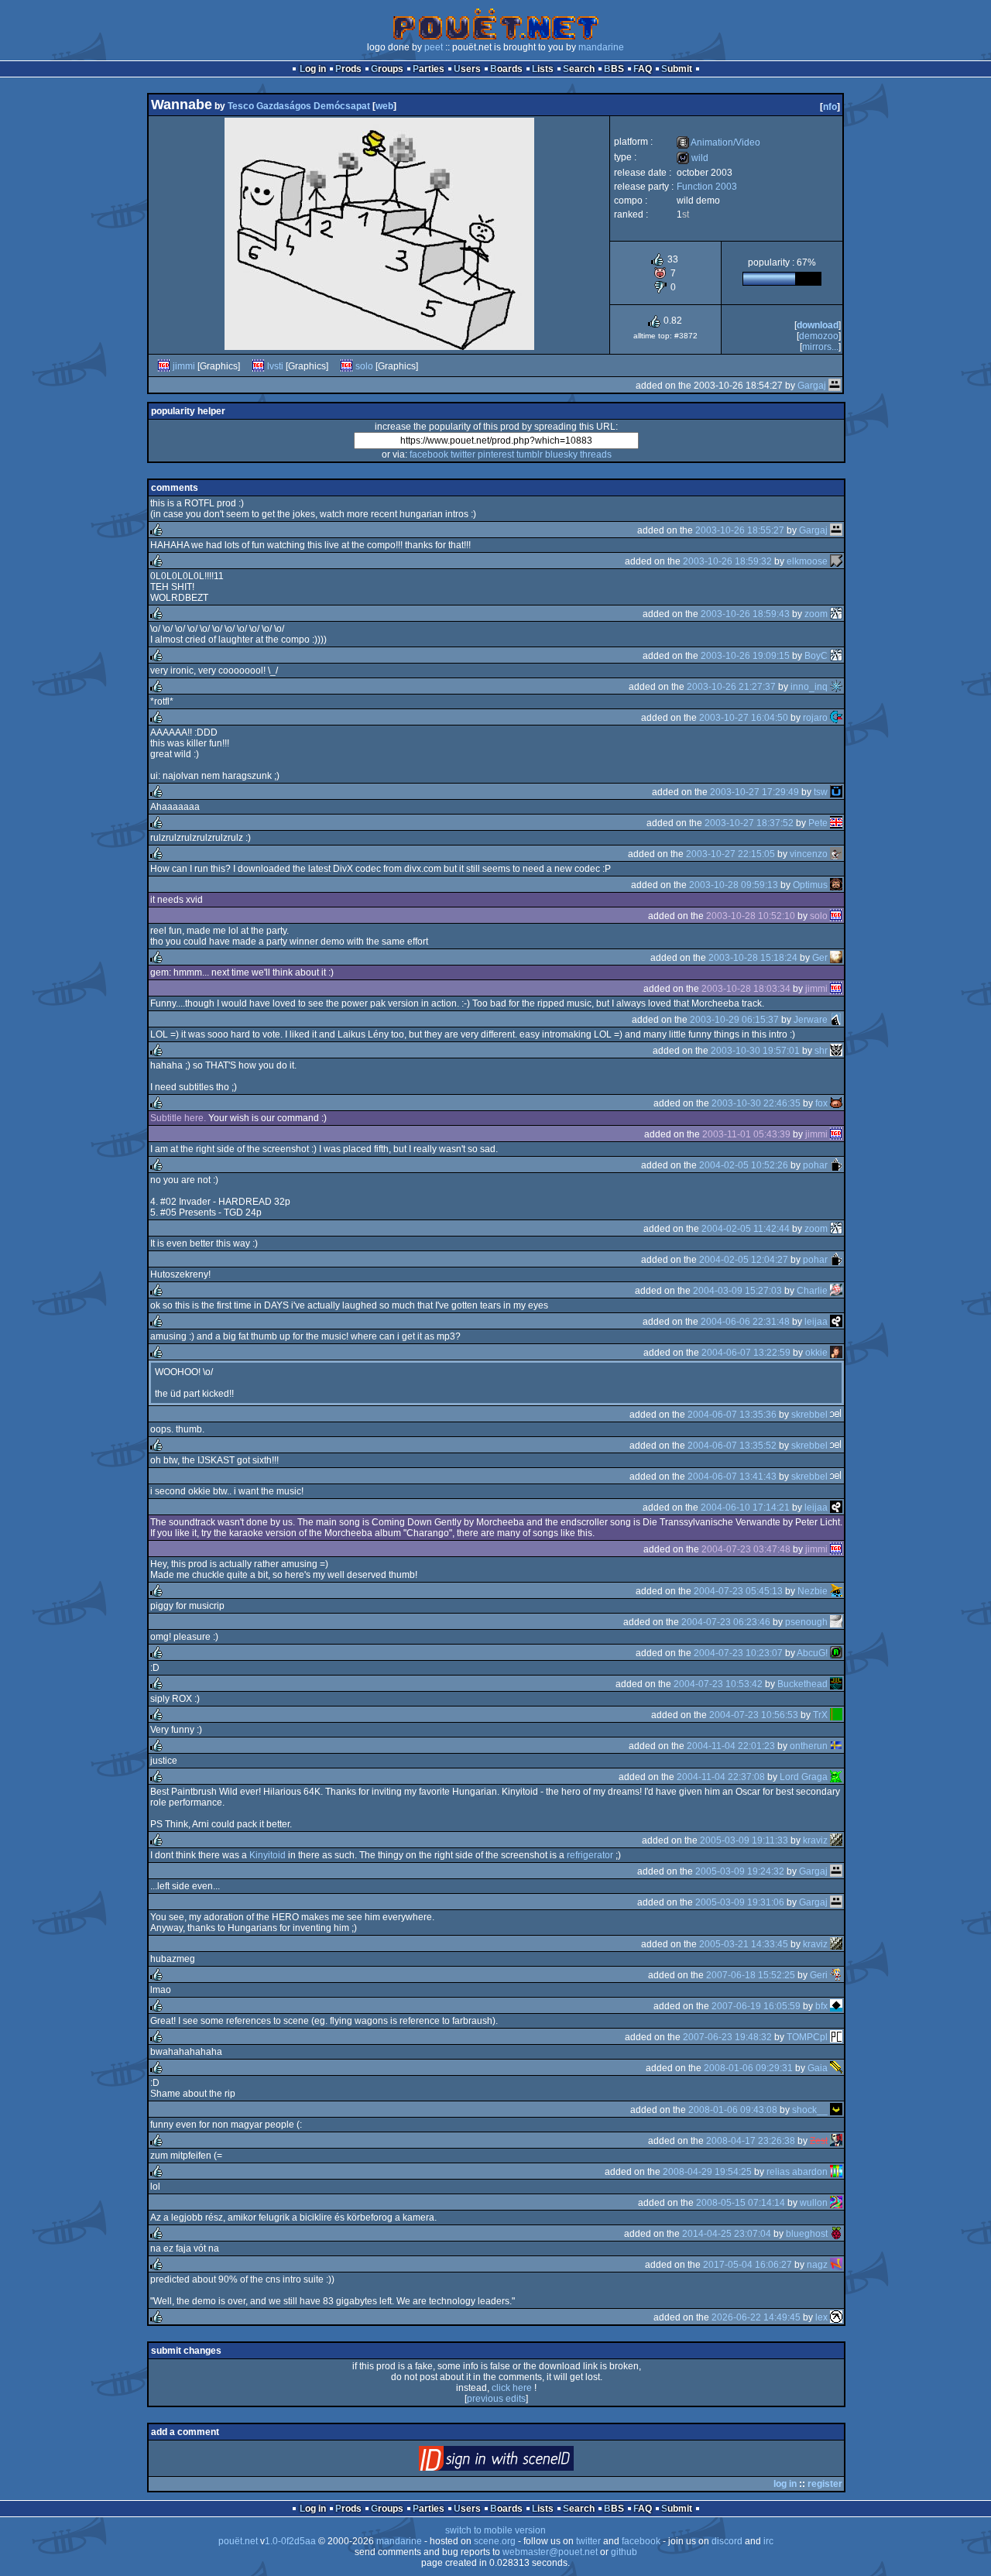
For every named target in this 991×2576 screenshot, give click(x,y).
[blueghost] (836, 2234)
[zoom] (836, 614)
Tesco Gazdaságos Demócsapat (299, 106)
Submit (677, 69)
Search (579, 69)
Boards (506, 69)
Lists (543, 69)
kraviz (815, 1840)
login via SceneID (522, 2462)
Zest (819, 2141)
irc (768, 2541)
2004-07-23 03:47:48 (746, 1549)
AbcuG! (812, 1653)
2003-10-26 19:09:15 (745, 656)
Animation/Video (718, 142)
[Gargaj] (835, 386)
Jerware (811, 1020)
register (825, 2484)
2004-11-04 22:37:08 (721, 1777)
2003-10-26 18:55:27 (740, 530)
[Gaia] (836, 2068)
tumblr (530, 454)
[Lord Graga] (836, 1777)
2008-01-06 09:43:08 (733, 2110)
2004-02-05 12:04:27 (744, 1260)
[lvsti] (259, 366)
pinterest (496, 454)
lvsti (275, 366)
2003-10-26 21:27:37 (731, 687)
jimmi (184, 366)
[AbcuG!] (836, 1653)
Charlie (812, 1291)
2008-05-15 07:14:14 (741, 2203)
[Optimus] (836, 885)
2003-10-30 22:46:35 (756, 1103)
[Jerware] (836, 1020)
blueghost (807, 2234)
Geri (819, 1975)
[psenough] (836, 1622)
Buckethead (802, 1684)
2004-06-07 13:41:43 (732, 1477)
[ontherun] (836, 1746)
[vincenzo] (836, 854)
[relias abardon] (836, 2172)
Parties (429, 69)
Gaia (818, 2068)
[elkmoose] (836, 561)
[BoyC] (836, 656)
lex (821, 2317)
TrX (820, 1715)
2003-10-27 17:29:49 (754, 792)
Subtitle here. (178, 1118)
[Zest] (836, 2141)
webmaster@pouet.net (550, 2552)
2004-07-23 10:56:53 (754, 1715)
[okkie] (836, 1353)
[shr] (836, 1051)
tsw (821, 792)
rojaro (815, 718)
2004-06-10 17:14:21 (745, 1508)
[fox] (836, 1103)
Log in (313, 69)
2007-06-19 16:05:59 (756, 2006)
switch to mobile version (495, 2530)
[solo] (347, 366)
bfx (821, 2006)
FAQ (643, 69)
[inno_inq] (836, 687)
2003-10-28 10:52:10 (751, 916)
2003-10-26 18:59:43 (745, 614)
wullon (814, 2203)
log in (785, 2484)
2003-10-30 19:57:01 (755, 1051)
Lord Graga (804, 1777)
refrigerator (590, 1855)
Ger (820, 958)
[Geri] (836, 1975)
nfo (830, 107)
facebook (429, 454)
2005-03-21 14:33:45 (744, 1944)
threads (596, 454)
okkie (816, 1353)
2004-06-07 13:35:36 (732, 1415)
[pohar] (836, 1165)
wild (693, 158)
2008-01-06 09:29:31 (748, 2068)
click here (512, 2388)
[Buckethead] (836, 1684)
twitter (463, 454)
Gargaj (812, 386)
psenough (806, 1622)
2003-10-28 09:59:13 (734, 885)
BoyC (816, 656)
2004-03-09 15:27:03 (737, 1291)
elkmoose (807, 561)
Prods (348, 69)
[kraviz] (836, 1840)
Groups (387, 69)
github (624, 2552)
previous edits (496, 2399)
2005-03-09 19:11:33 (744, 1840)
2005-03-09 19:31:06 (740, 1902)
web (384, 106)
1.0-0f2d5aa (290, 2541)
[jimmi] (164, 366)
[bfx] (836, 2006)
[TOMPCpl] (836, 2037)
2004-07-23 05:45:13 (738, 1591)
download (818, 325)
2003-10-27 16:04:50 (744, 718)
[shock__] (836, 2110)
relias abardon (797, 2172)
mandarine (601, 47)
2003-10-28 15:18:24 (753, 958)
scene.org (495, 2541)
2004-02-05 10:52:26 (744, 1165)
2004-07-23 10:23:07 (738, 1653)
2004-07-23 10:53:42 (718, 1684)
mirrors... (820, 347)
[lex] (836, 2317)
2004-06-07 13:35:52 (732, 1446)
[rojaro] (836, 718)
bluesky (561, 454)
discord (727, 2541)
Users (467, 69)
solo (364, 366)
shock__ (810, 2110)
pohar (815, 1165)
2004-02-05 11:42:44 (746, 1229)
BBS (614, 69)
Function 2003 (707, 187)
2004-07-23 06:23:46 (726, 1622)
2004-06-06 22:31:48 (745, 1322)
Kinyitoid (267, 1855)
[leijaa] (836, 1322)
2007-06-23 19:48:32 (727, 2037)
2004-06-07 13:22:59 (746, 1353)
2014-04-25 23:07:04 (727, 2234)
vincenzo (809, 854)
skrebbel (809, 1415)
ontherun (809, 1746)
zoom (816, 614)
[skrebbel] (836, 1415)
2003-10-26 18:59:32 (727, 561)
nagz (817, 2265)
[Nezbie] (836, 1591)
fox (821, 1103)
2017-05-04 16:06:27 (748, 2265)
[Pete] (836, 823)
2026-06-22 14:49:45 (756, 2317)
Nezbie (813, 1591)
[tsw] (836, 792)
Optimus (810, 885)
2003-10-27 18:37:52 (749, 823)
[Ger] (836, 958)
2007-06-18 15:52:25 (751, 1975)
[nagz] (836, 2265)
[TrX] (836, 1715)
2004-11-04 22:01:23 (731, 1746)
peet (434, 47)
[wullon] (836, 2203)
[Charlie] (836, 1291)
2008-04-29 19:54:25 (707, 2172)
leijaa (816, 1322)
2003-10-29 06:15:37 (734, 1020)
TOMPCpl (807, 2037)
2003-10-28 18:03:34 (746, 989)
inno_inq (809, 687)
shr (821, 1051)
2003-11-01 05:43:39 (746, 1134)
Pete (818, 823)
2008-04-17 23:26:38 (751, 2141)
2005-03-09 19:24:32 (740, 1871)
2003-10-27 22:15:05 (730, 854)
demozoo (819, 336)
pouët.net (238, 2541)
